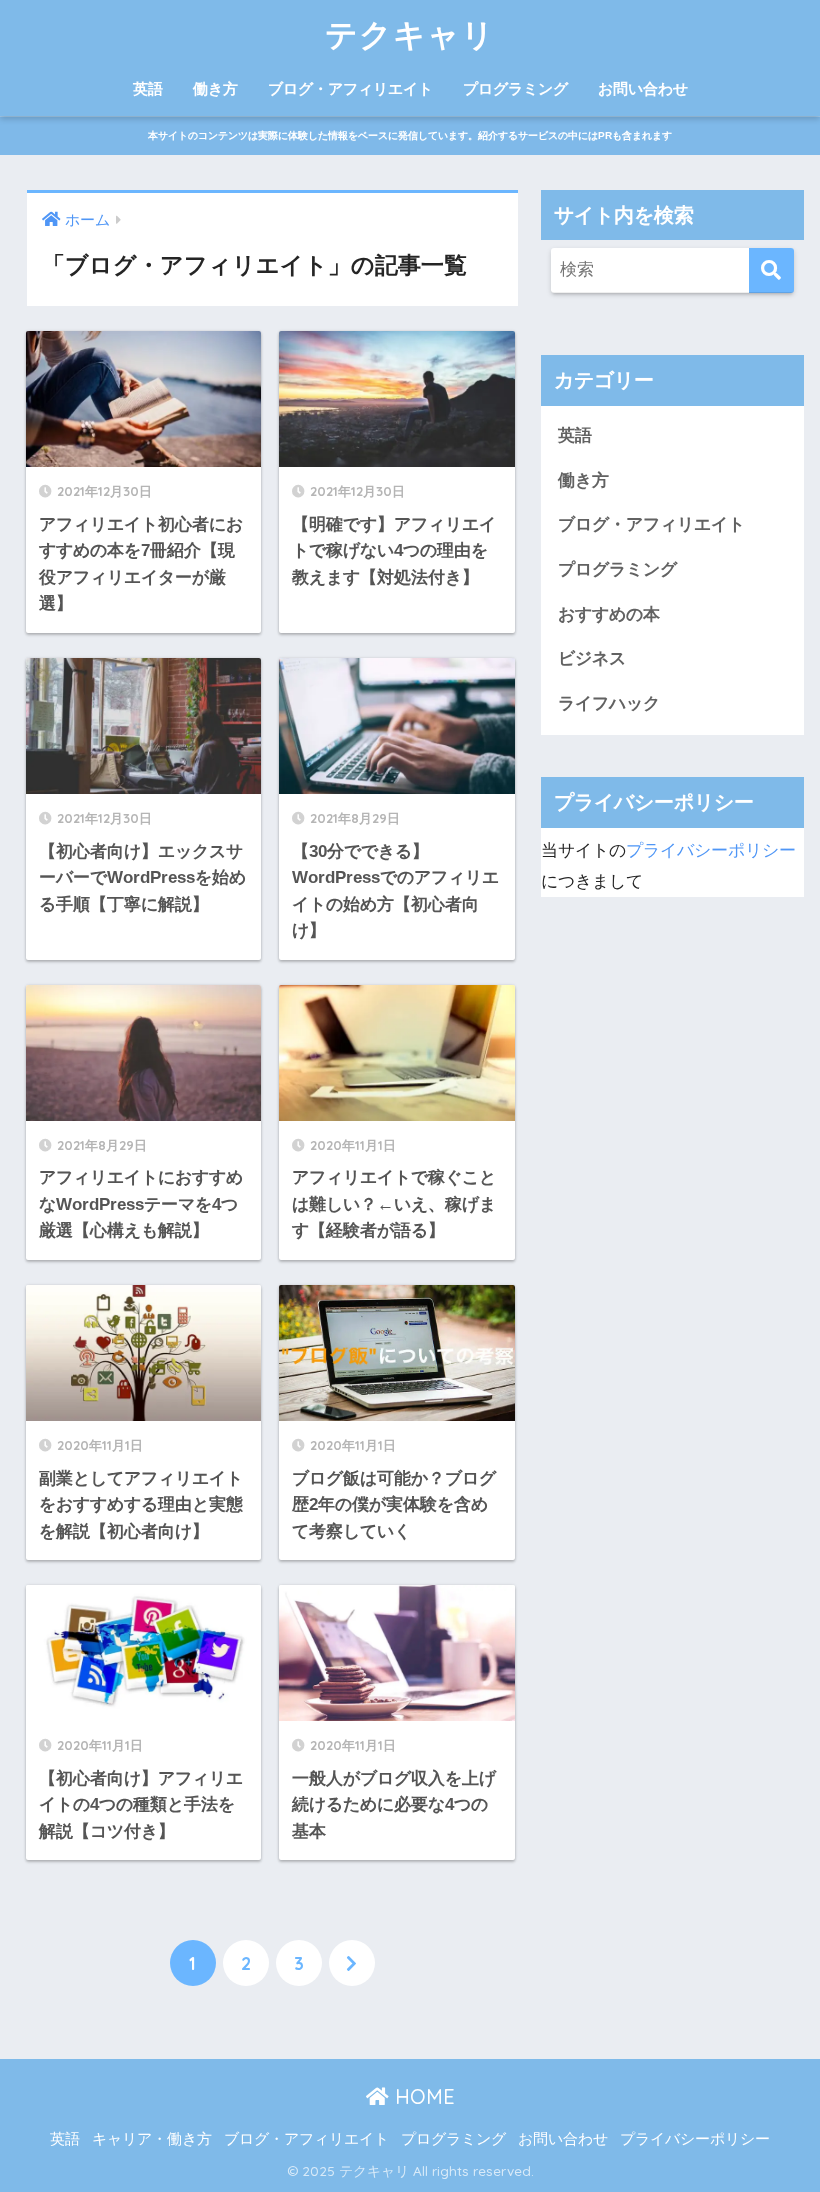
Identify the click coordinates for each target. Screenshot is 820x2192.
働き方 (215, 88)
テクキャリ (410, 34)
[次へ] (352, 1963)
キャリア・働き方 (152, 2139)
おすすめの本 (609, 614)
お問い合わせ (643, 88)
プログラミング (515, 88)
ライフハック (609, 703)
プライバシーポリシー (711, 850)
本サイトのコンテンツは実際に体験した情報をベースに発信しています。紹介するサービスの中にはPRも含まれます (410, 135)
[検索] (771, 270)
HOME (422, 2096)
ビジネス (592, 658)
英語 (148, 88)
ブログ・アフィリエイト (350, 88)
